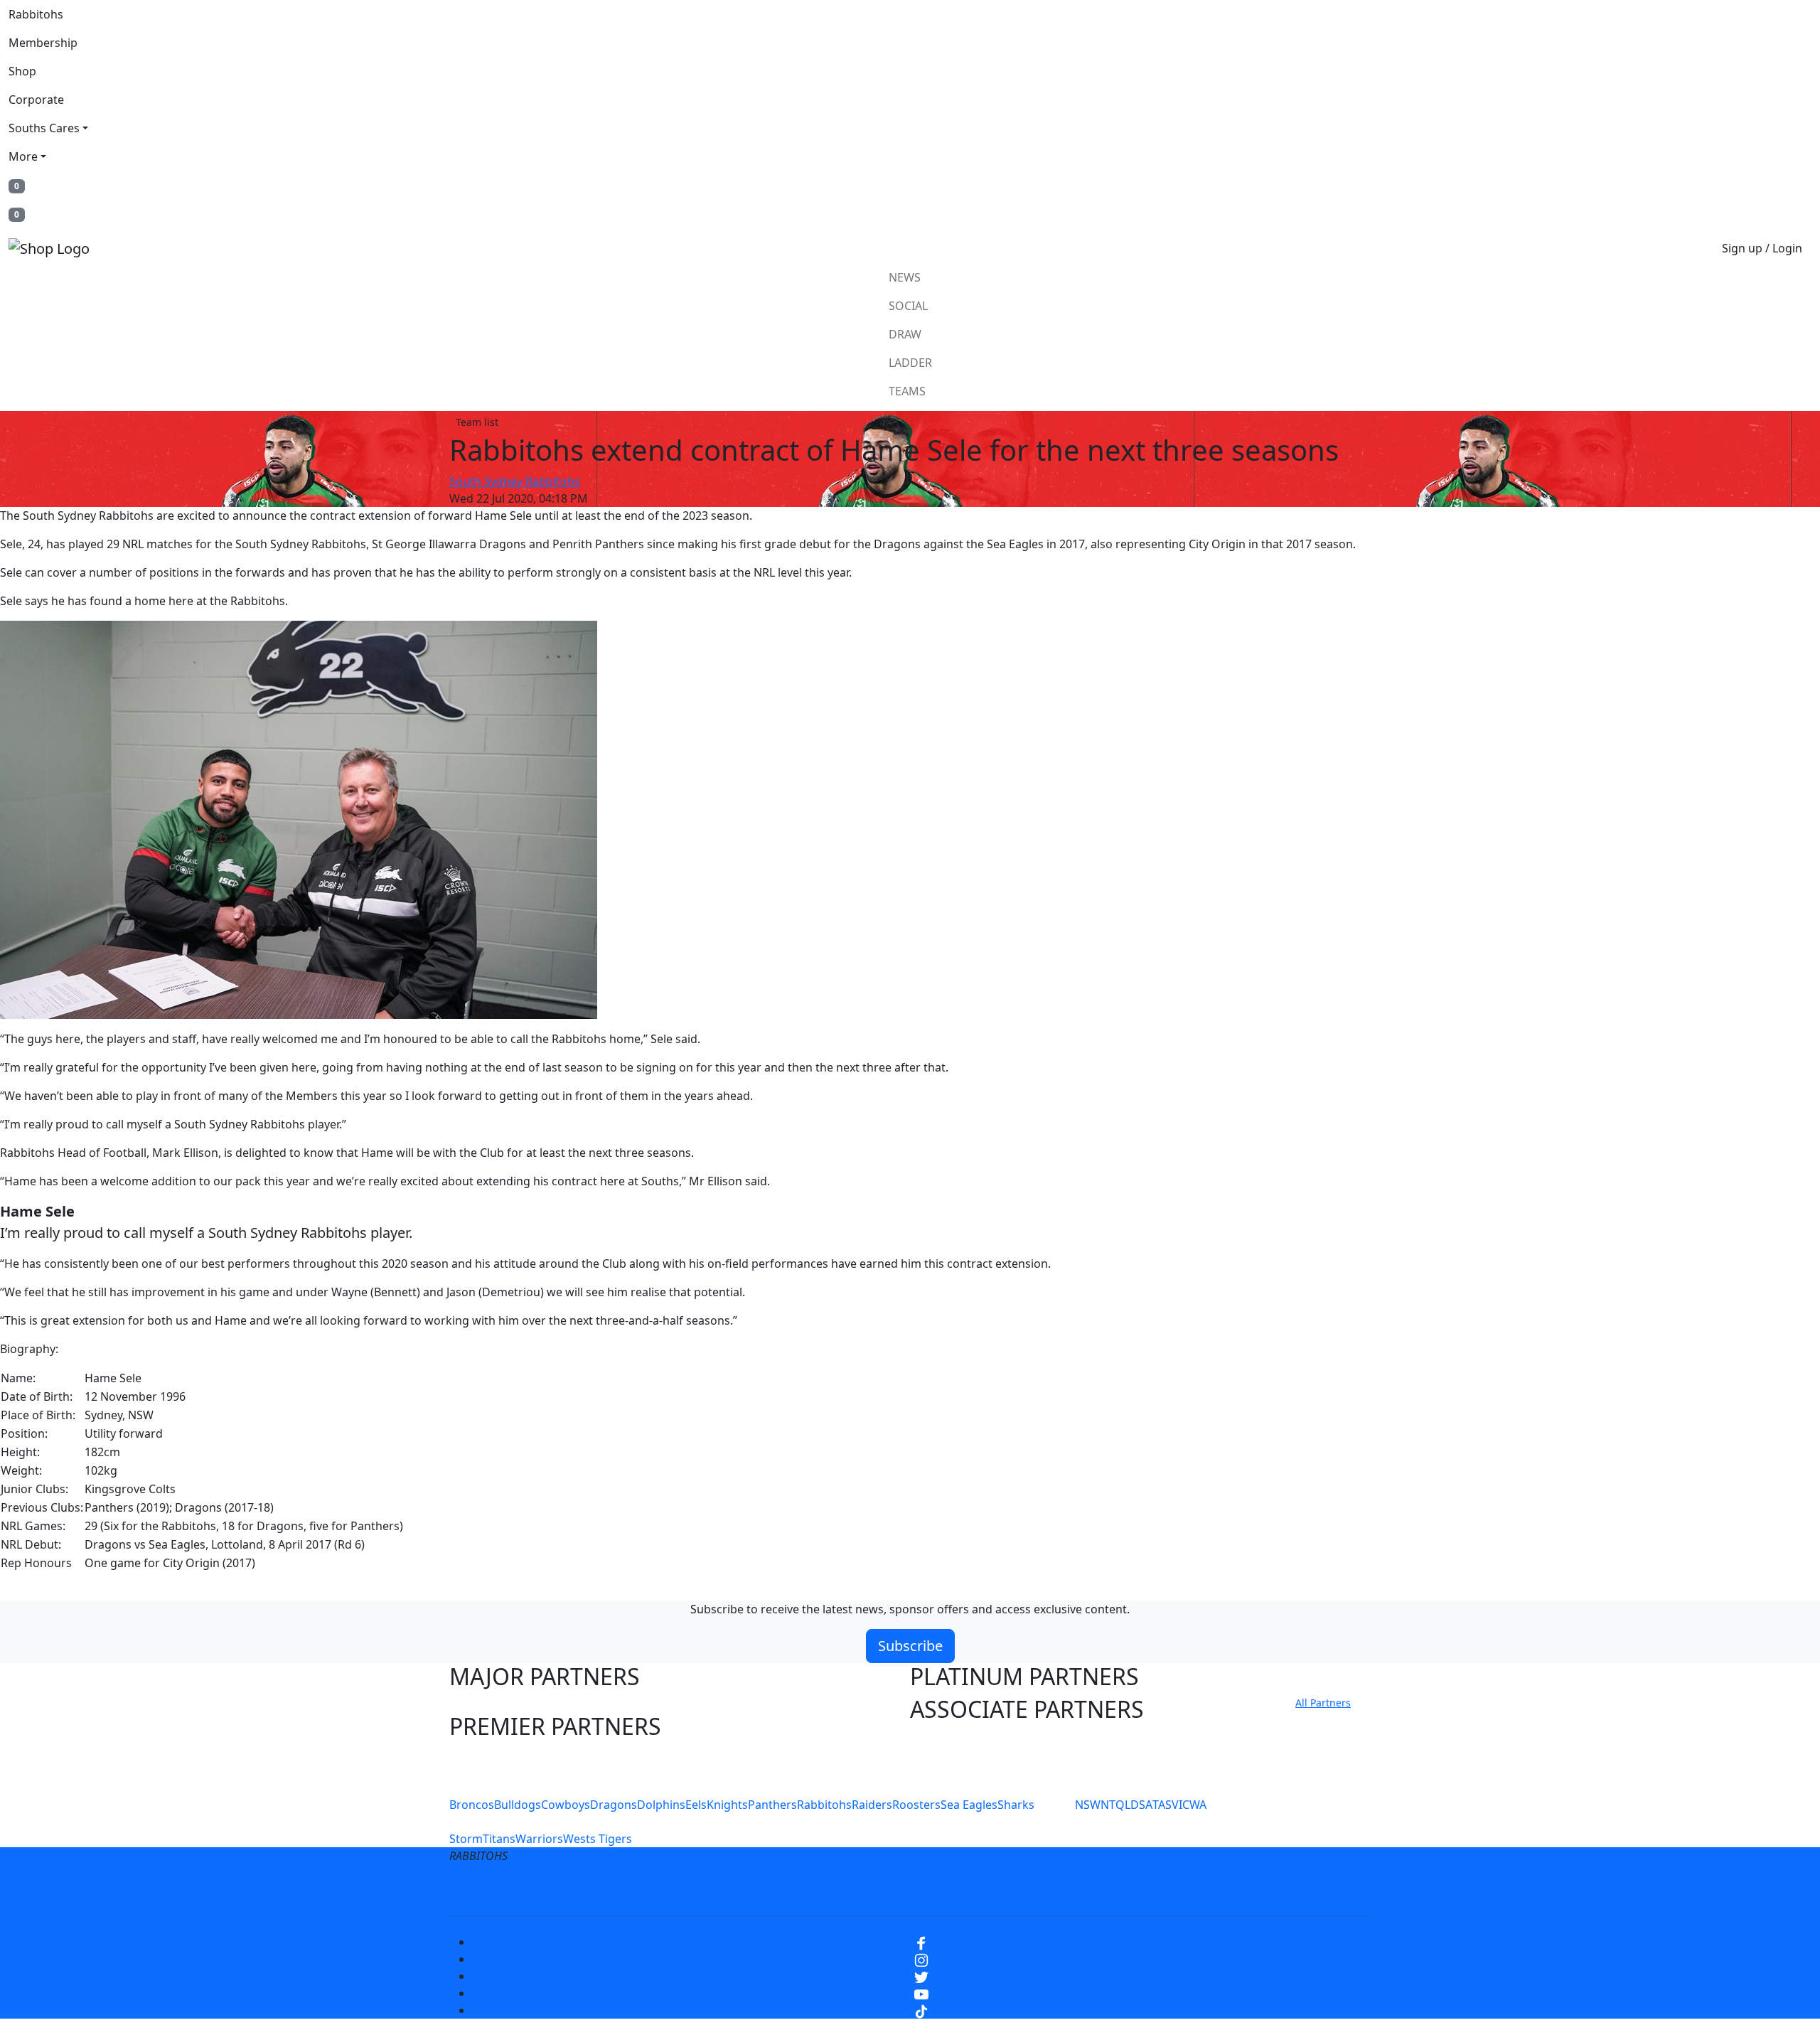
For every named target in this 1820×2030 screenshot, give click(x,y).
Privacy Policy (727, 1890)
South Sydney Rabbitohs (515, 481)
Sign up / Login (1762, 248)
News (905, 277)
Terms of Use (632, 1890)
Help (863, 1890)
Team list (477, 422)
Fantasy (1204, 1890)
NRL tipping (1129, 1890)
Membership (43, 43)
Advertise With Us (1027, 1890)
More (23, 156)
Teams (907, 391)
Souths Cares (44, 128)
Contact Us (927, 1890)
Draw (905, 334)
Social (908, 306)
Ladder (910, 363)
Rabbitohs (36, 14)
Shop (22, 71)
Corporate (36, 100)
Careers (807, 1890)
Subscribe (910, 1646)
